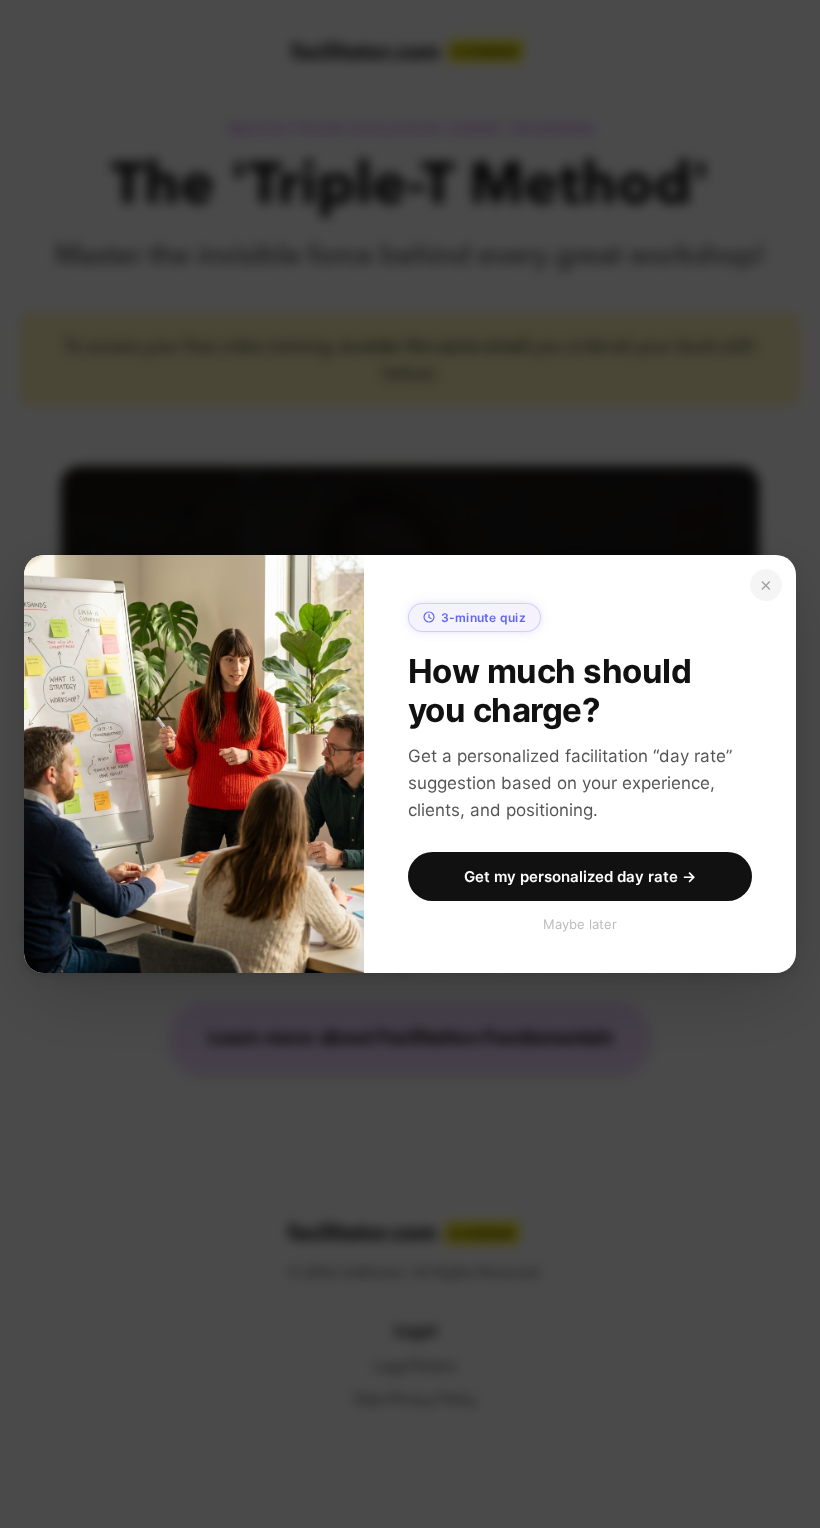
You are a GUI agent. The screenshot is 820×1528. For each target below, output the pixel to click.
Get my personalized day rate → (580, 876)
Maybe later (580, 924)
